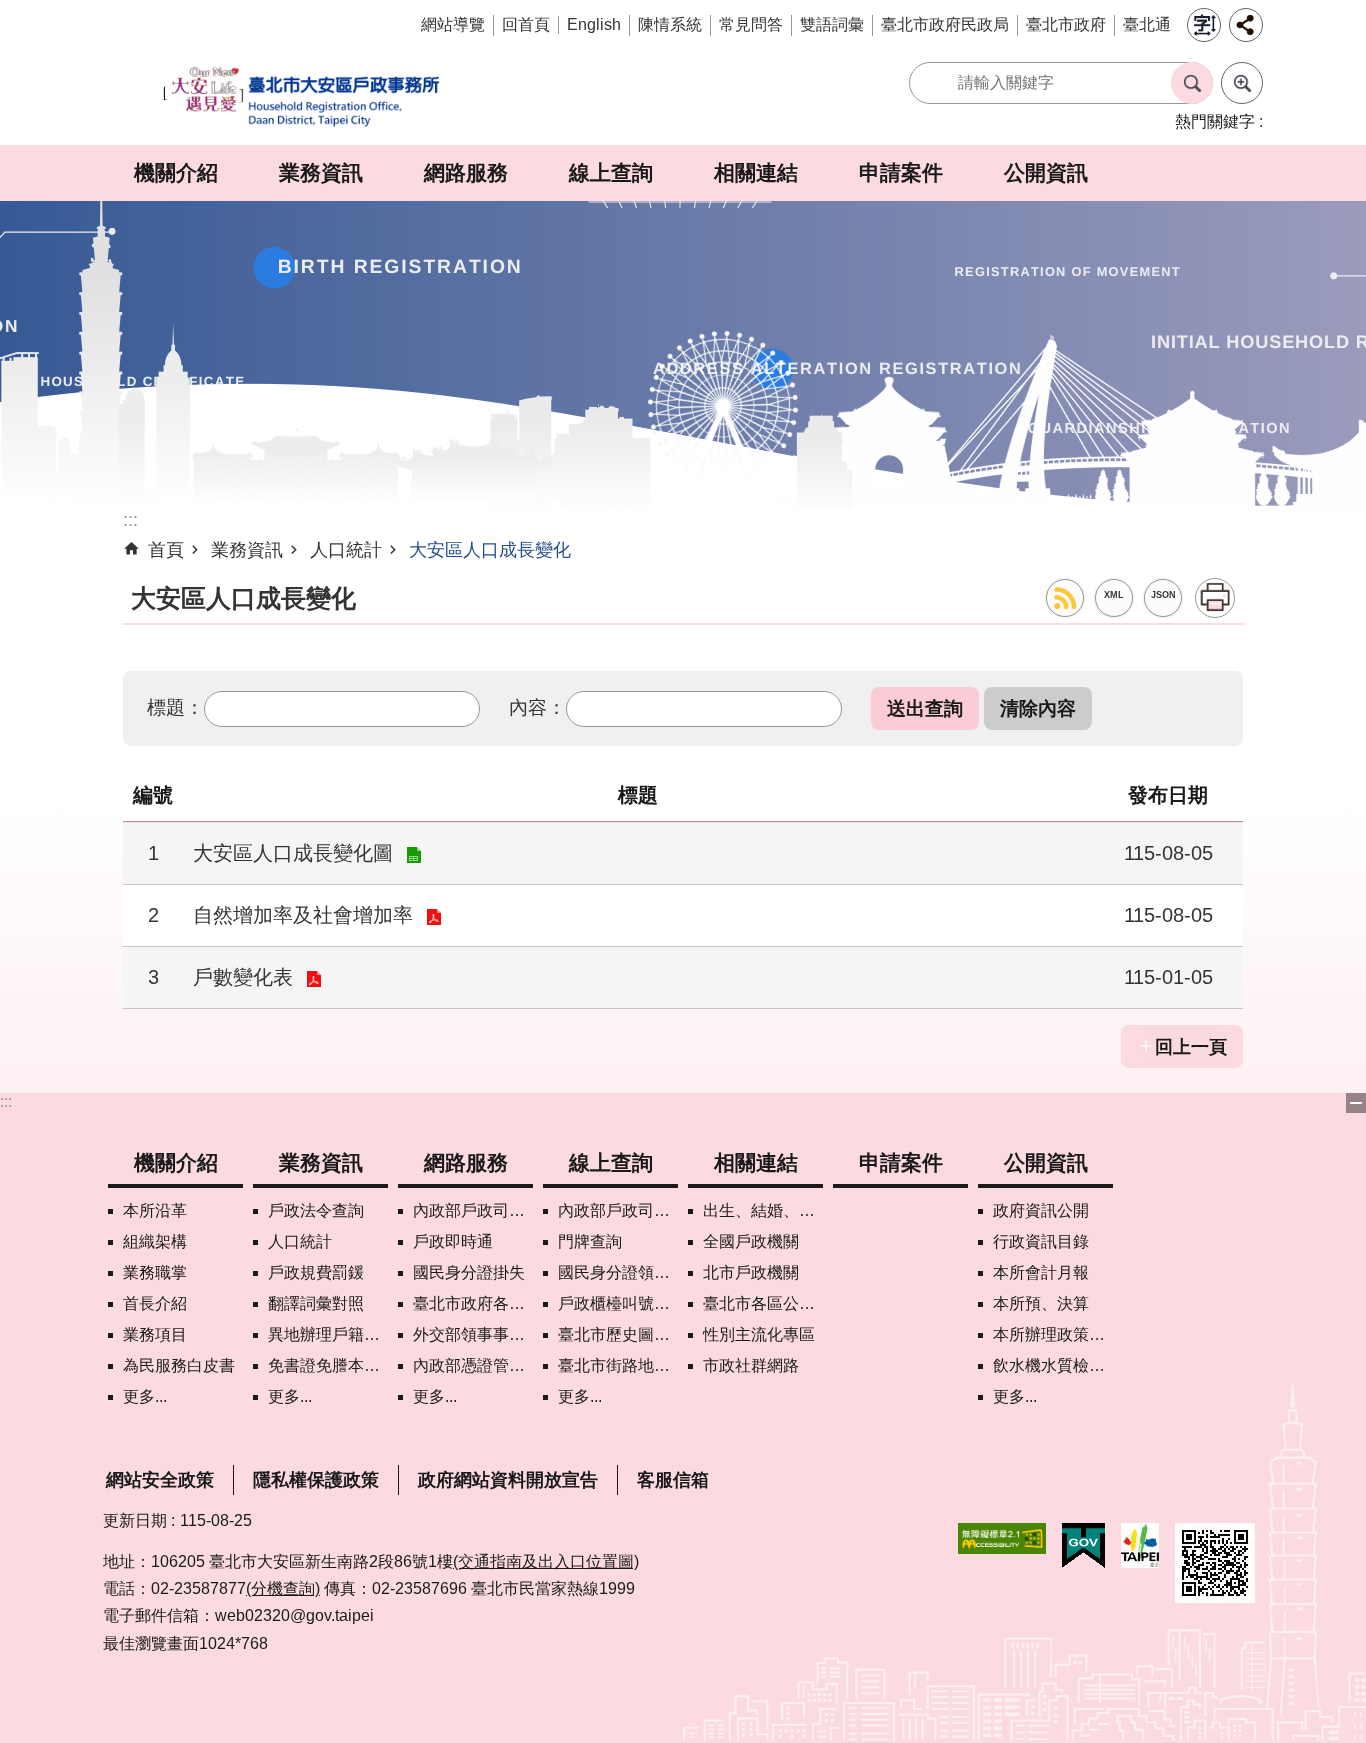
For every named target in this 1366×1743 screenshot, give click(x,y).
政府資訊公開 (1041, 1210)
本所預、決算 (1041, 1303)
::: (6, 1101)
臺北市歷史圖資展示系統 (618, 1334)
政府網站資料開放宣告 (508, 1480)
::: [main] (130, 520)
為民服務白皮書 (179, 1365)
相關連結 (756, 172)
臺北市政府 (1066, 24)
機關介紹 (176, 172)
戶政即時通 (453, 1241)
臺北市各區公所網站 (763, 1303)
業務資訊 (321, 172)
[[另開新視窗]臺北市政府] (1140, 1545)
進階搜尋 (1242, 83)
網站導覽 (453, 24)
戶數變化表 (243, 977)
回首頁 (526, 24)
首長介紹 (155, 1303)
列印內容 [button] (1215, 598)
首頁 (166, 550)
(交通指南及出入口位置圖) (546, 1561)
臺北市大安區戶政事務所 (303, 97)
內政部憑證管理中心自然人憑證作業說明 (473, 1365)
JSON (1163, 595)
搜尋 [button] (1192, 83)
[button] (925, 708)
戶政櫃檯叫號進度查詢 (618, 1303)
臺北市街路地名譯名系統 (618, 1365)
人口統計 (346, 550)
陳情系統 (670, 24)
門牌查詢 (590, 1241)
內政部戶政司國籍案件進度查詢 (618, 1210)
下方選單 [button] (1356, 1103)
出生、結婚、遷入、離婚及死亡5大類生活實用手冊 (763, 1210)
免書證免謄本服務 (328, 1365)
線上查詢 (611, 172)
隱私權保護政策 (316, 1480)
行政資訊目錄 (1041, 1241)
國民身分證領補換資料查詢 (618, 1272)
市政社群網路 (751, 1365)
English (594, 24)
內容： (537, 707)
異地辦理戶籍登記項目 (328, 1334)
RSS (1065, 598)
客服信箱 (673, 1480)
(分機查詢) (283, 1588)
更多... (145, 1396)
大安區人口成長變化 (490, 550)
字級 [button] (1204, 25)
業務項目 (155, 1334)
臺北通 (1147, 24)
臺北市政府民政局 (945, 24)
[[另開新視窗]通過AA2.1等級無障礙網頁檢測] (1002, 1538)
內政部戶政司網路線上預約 (473, 1210)
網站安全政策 (160, 1480)
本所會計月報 (1041, 1272)
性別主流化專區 (759, 1334)
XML (1114, 595)
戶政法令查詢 (316, 1210)
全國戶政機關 (751, 1241)
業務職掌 (155, 1272)
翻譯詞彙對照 (316, 1303)
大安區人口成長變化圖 (293, 853)
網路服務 (466, 172)
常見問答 (751, 24)
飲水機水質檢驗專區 (1053, 1365)
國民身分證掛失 (469, 1272)
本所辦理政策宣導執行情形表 (1053, 1334)
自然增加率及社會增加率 (303, 915)
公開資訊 (1046, 172)
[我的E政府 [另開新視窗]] (1083, 1546)
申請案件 (901, 172)
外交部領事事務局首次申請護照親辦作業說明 (473, 1334)
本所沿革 (155, 1210)
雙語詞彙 (832, 24)
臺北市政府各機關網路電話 (473, 1303)
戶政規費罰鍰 (316, 1272)
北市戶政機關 (751, 1272)
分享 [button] (1246, 25)
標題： (175, 707)
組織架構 (155, 1241)
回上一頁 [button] (1191, 1047)
